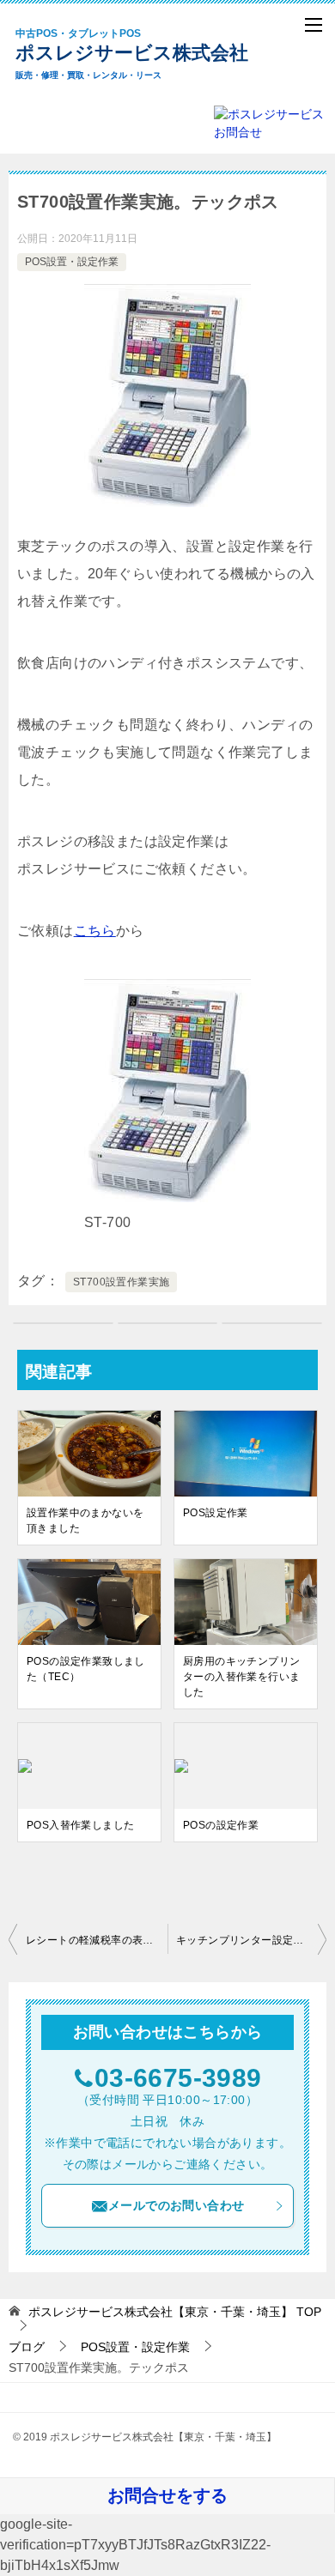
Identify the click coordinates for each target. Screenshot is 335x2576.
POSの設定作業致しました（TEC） (86, 1669)
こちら (95, 931)
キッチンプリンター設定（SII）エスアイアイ (251, 1940)
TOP (175, 2312)
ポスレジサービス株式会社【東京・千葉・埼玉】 (146, 54)
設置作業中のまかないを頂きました (85, 1521)
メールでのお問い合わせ (176, 2205)
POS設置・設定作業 (72, 262)
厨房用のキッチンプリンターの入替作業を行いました (241, 1677)
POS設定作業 (216, 1513)
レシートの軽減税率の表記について (97, 1940)
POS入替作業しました (80, 1825)
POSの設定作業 (221, 1825)
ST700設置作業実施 (121, 1282)
